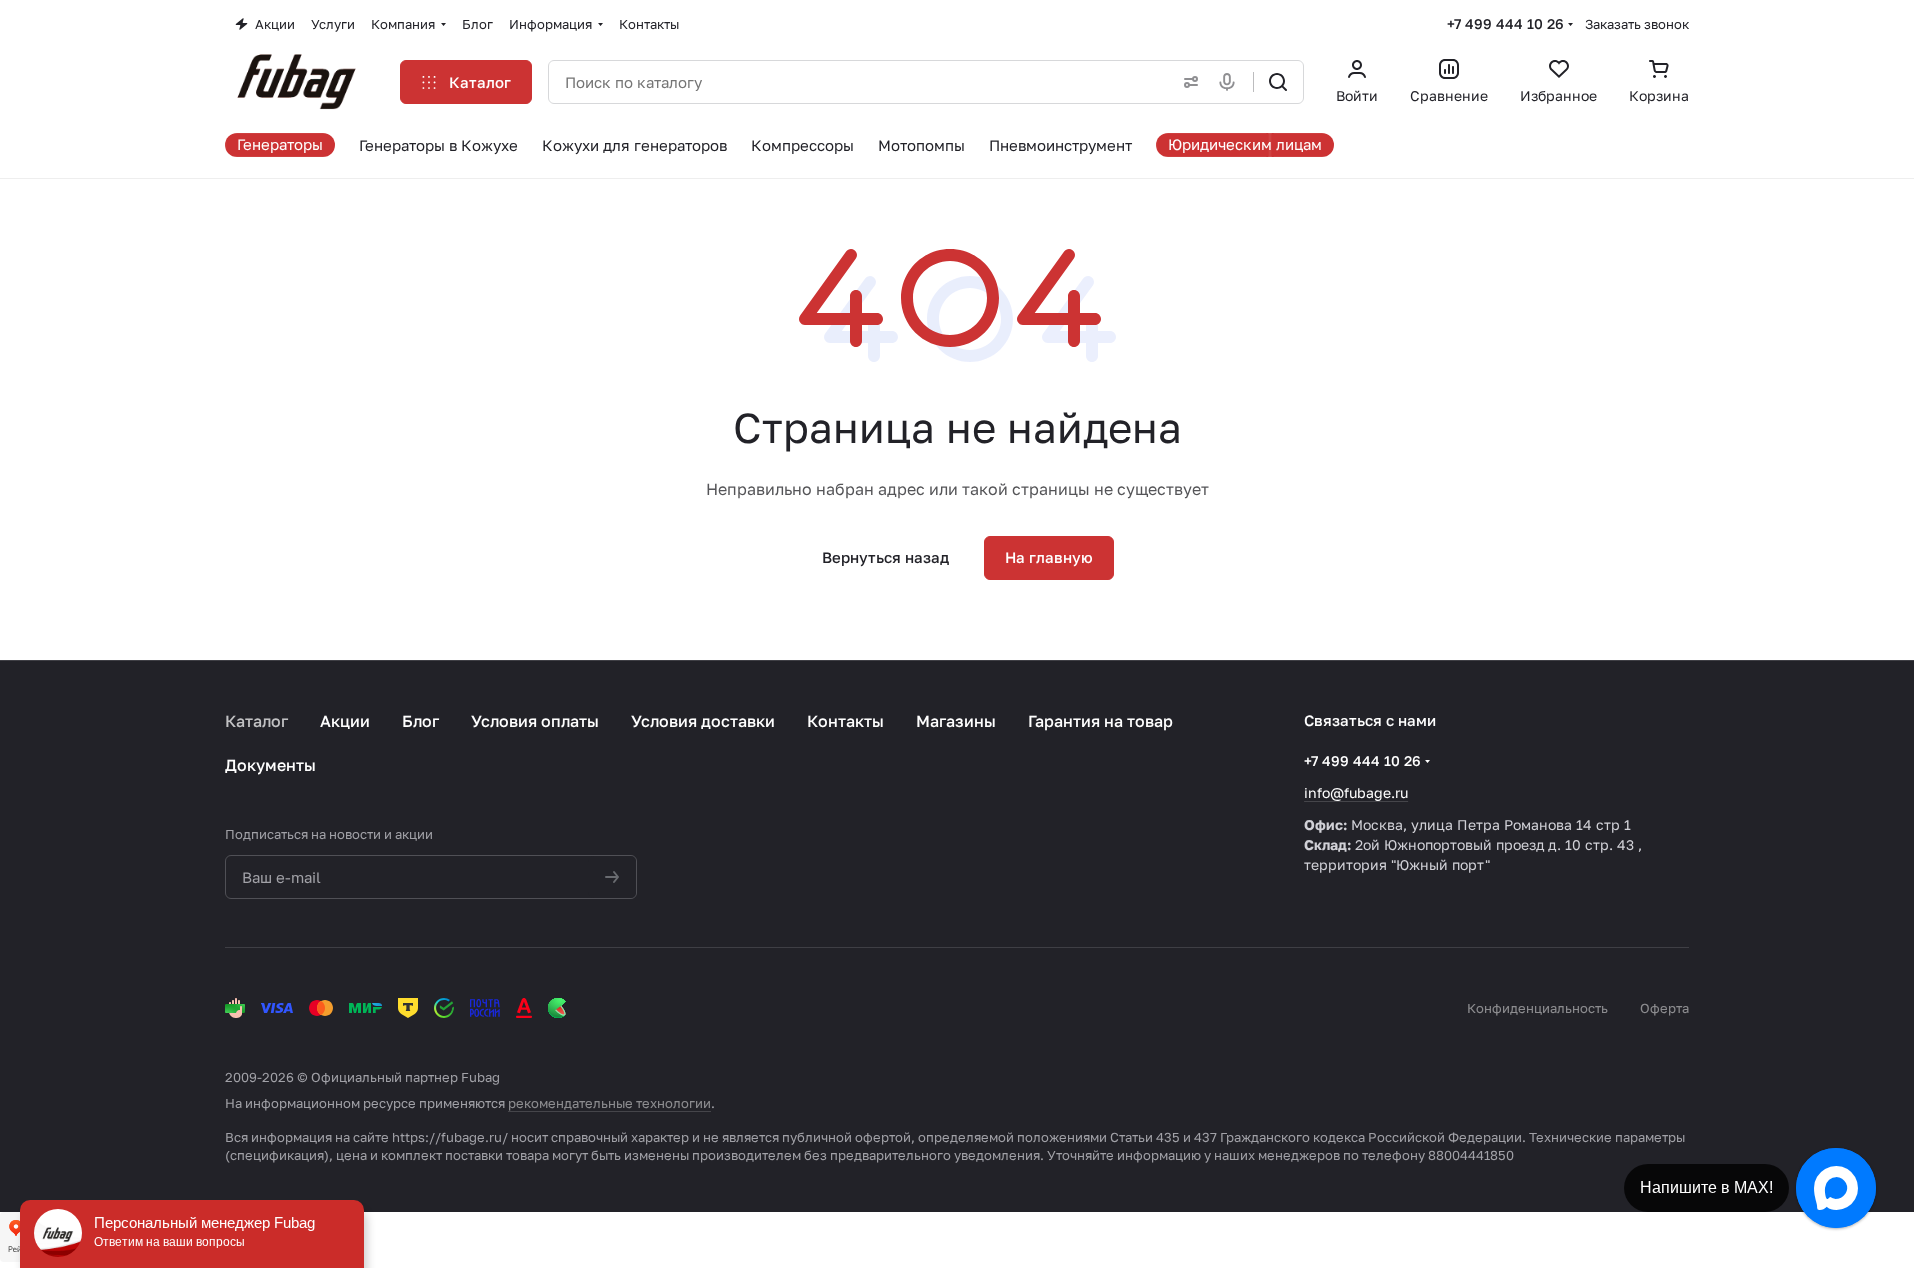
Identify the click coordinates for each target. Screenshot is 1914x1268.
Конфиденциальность (1537, 1008)
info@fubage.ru (1356, 792)
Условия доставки (703, 721)
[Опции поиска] (1187, 82)
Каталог (256, 721)
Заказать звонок (1637, 24)
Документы (270, 765)
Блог (420, 721)
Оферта (1664, 1008)
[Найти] (1278, 82)
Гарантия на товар (1100, 721)
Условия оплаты (535, 721)
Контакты (845, 721)
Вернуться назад (885, 557)
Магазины (956, 721)
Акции (345, 721)
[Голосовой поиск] (1231, 82)
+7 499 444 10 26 (1505, 23)
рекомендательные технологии (609, 1103)
